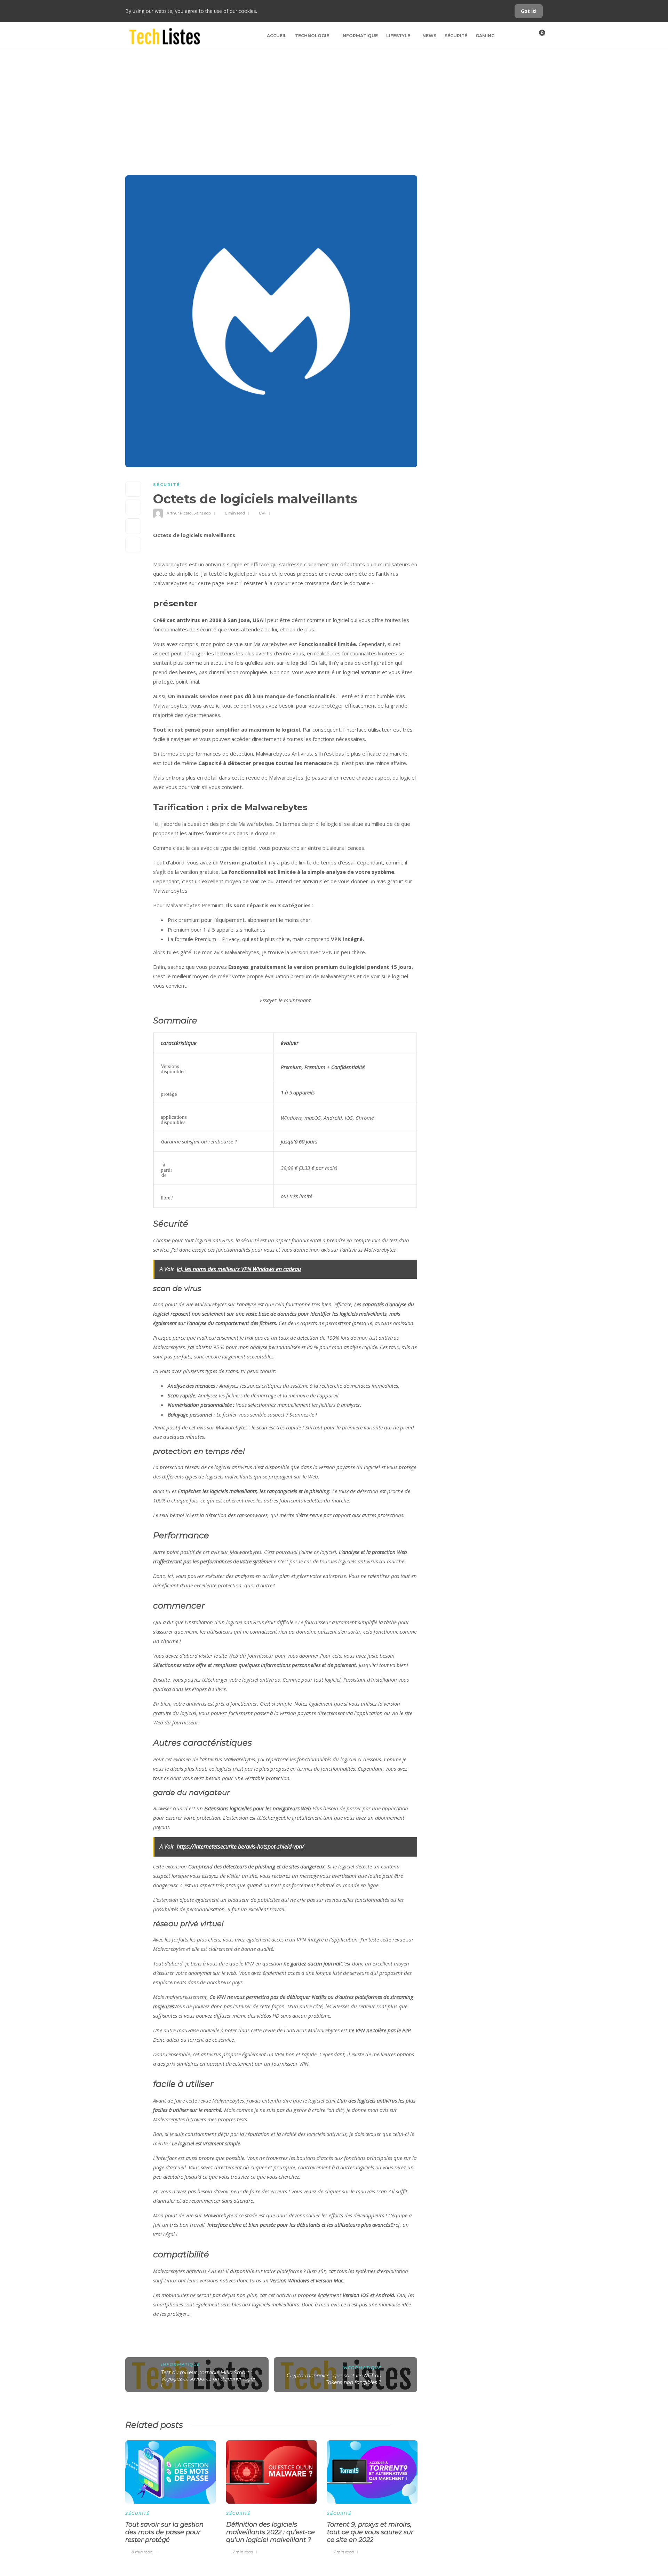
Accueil (277, 36)
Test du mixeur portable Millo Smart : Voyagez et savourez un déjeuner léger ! (208, 2379)
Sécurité (456, 36)
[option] (170, 2496)
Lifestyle (398, 36)
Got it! (529, 11)
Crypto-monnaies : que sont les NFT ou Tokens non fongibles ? (334, 2379)
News (429, 36)
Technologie (312, 36)
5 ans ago (202, 513)
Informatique (360, 36)
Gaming (485, 36)
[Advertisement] (334, 102)
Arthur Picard (179, 513)
